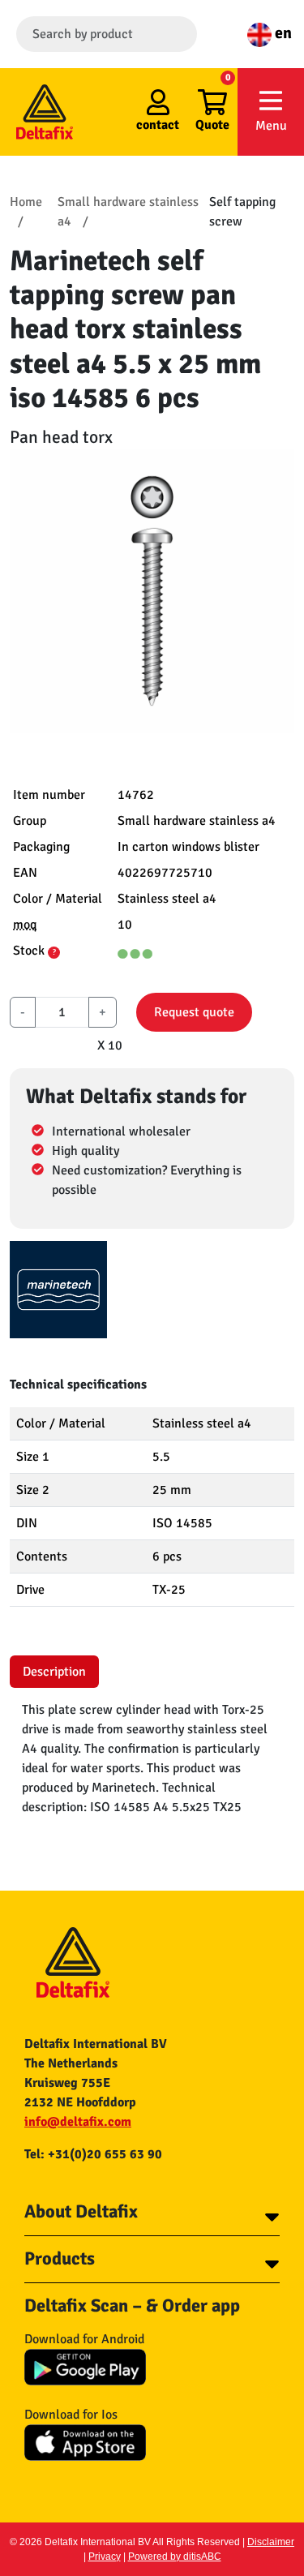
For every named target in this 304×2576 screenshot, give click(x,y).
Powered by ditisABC (175, 2557)
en (282, 33)
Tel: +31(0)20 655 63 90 (93, 2154)
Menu (271, 126)
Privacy (105, 2557)
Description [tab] (54, 1672)
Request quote (194, 1012)
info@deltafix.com (78, 2122)
